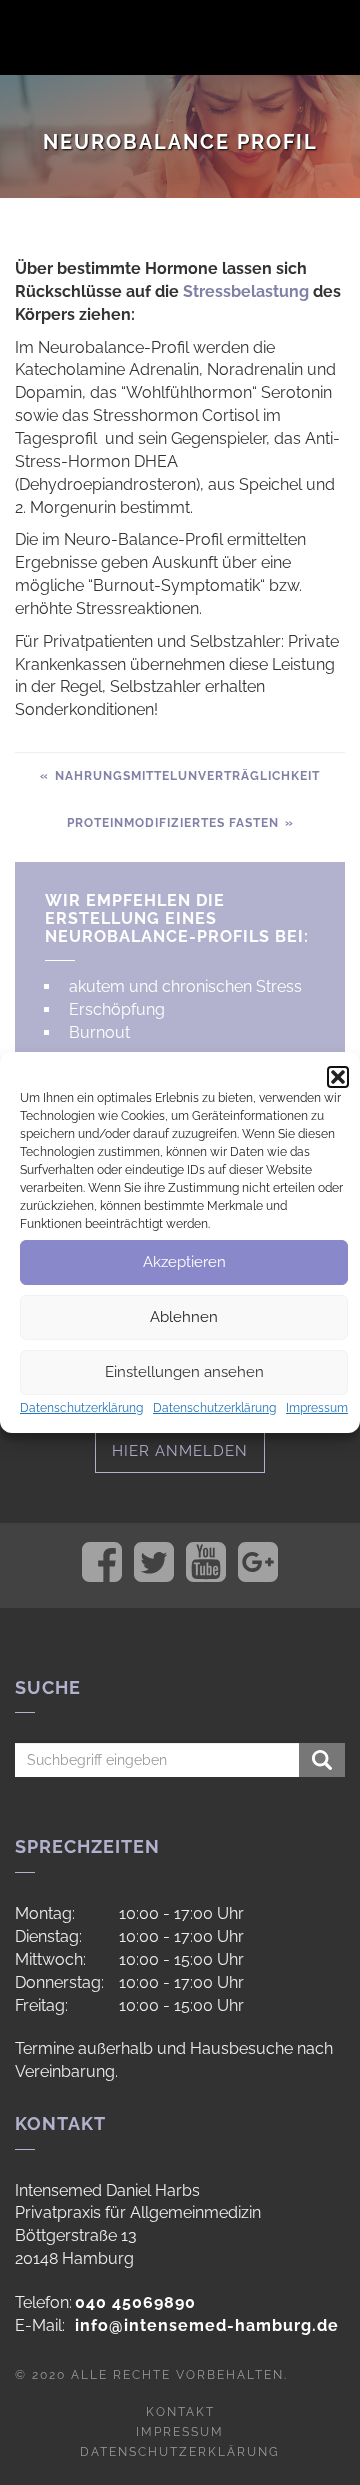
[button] (338, 1077)
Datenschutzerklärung (81, 1408)
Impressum (317, 1408)
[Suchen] (322, 1760)
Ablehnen (184, 1317)
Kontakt (180, 2412)
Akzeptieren (184, 1262)
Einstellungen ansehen (184, 1372)
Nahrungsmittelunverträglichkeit (185, 776)
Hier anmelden (180, 1451)
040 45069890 (135, 2302)
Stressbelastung (246, 291)
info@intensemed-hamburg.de (207, 2325)
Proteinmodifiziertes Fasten (175, 823)
